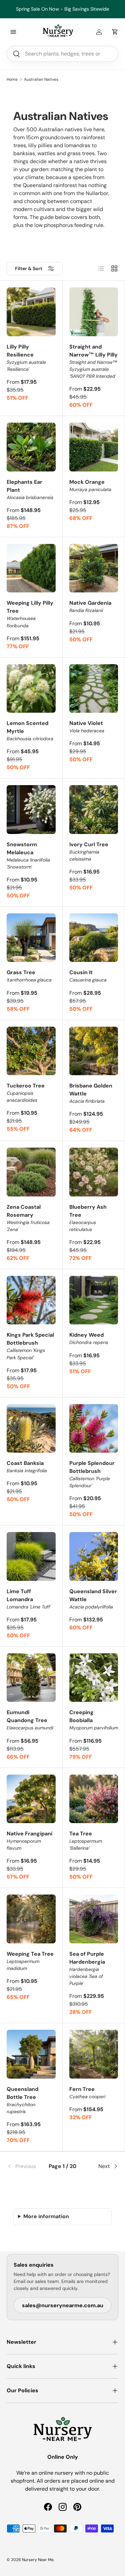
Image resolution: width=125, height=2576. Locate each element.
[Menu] (13, 32)
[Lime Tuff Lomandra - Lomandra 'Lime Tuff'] (31, 1556)
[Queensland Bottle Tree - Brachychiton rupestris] (31, 2054)
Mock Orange (90, 485)
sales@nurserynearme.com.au (63, 2305)
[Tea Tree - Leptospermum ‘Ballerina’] (94, 1799)
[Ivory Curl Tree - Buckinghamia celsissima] (94, 810)
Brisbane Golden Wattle (91, 1093)
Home (12, 79)
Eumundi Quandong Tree (30, 1720)
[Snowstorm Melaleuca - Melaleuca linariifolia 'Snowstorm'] (31, 810)
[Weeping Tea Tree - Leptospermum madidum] (31, 1919)
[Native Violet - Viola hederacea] (94, 689)
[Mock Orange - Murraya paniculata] (94, 447)
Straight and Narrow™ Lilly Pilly (93, 361)
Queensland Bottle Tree (22, 2100)
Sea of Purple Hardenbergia (87, 1968)
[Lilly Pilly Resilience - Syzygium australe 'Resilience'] (31, 312)
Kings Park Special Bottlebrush (30, 1346)
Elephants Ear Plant (30, 489)
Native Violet (87, 727)
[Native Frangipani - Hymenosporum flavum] (31, 1799)
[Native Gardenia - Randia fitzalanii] (94, 568)
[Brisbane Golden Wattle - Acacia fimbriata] (94, 1051)
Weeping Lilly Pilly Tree (30, 614)
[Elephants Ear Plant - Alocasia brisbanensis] (31, 447)
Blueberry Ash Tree (88, 1218)
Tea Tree (86, 1841)
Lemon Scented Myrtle (30, 731)
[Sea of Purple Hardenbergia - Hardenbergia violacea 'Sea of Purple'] (94, 1919)
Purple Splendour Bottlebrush (92, 1474)
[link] (25, 2166)
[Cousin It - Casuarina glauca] (94, 938)
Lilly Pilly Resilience (26, 358)
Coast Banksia (27, 1467)
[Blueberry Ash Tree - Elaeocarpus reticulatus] (94, 1172)
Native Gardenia (90, 606)
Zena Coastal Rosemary (28, 1218)
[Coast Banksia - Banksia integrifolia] (31, 1429)
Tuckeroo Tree (26, 1093)
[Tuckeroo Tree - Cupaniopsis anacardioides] (31, 1051)
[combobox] (62, 54)
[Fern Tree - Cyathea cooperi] (94, 2054)
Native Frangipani (29, 1841)
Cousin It (88, 976)
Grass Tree (29, 976)
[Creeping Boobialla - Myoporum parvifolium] (94, 1678)
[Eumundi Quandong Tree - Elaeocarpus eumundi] (31, 1678)
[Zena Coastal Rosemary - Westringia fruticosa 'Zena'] (31, 1172)
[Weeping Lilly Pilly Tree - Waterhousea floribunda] (31, 568)
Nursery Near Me (38, 2560)
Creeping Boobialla (94, 1720)
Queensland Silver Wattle (93, 1599)
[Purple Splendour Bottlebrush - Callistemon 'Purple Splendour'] (94, 1429)
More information (46, 2216)
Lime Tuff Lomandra (29, 1599)
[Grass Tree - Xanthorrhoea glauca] (31, 938)
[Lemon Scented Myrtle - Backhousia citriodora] (31, 689)
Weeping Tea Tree (30, 1961)
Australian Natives (41, 79)
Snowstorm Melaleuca (28, 855)
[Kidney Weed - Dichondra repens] (94, 1300)
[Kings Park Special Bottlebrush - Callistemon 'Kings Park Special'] (31, 1300)
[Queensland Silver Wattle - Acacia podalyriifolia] (94, 1556)
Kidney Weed (89, 1338)
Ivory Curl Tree (89, 851)
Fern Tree (87, 2093)
